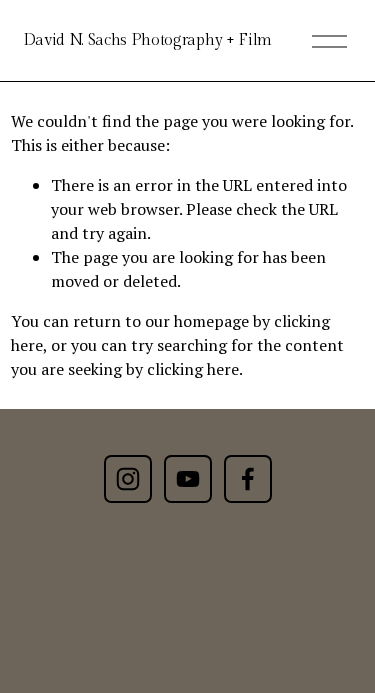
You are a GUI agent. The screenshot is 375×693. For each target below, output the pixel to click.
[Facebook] (248, 479)
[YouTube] (188, 479)
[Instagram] (128, 479)
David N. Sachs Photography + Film (147, 40)
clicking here (193, 369)
